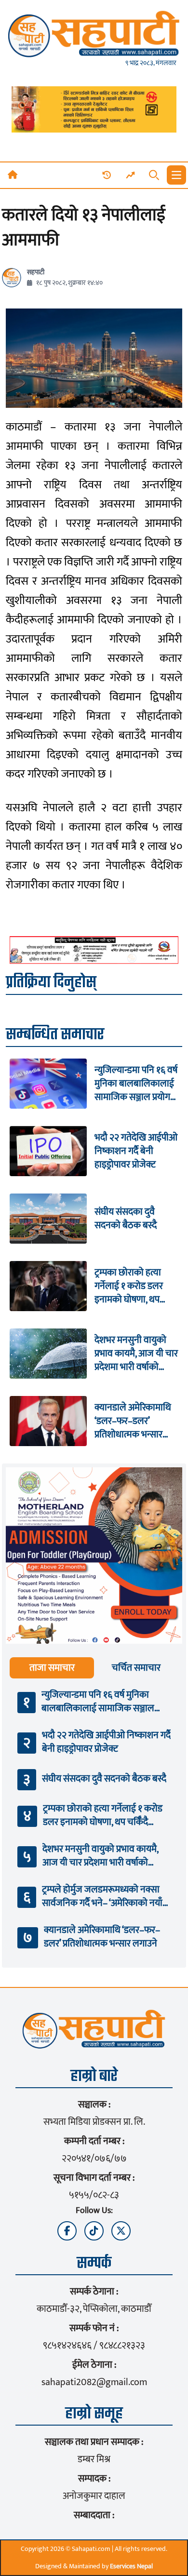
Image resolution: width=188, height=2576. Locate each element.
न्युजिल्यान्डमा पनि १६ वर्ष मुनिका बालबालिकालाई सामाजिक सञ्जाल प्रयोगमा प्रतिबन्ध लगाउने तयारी (136, 1084)
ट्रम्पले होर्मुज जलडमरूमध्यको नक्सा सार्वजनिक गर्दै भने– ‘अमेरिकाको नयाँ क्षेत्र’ (102, 1896)
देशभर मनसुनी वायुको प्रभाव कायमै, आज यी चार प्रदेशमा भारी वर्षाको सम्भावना (136, 1354)
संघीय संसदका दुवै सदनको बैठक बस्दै (126, 1219)
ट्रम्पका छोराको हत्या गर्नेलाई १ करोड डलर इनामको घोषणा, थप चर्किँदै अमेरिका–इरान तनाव (130, 1286)
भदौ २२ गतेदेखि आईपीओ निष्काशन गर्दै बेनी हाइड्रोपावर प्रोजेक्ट (136, 1151)
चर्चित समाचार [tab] (136, 1668)
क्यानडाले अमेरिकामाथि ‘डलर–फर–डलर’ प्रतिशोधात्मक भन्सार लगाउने (133, 1421)
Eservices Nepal (131, 2566)
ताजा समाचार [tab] (52, 1668)
